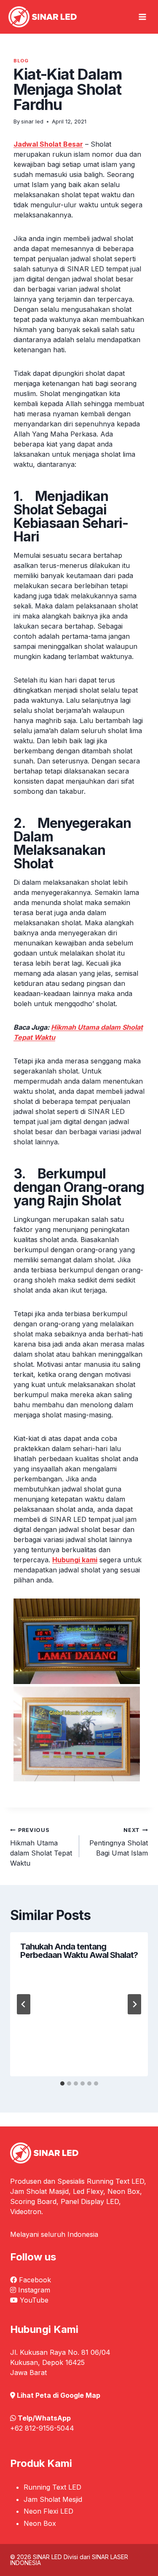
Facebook (35, 2280)
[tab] (62, 2083)
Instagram (34, 2290)
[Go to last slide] (24, 2004)
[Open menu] (142, 17)
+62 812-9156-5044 (42, 2428)
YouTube (34, 2300)
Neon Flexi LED (48, 2511)
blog (21, 61)
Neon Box (40, 2523)
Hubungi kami (75, 1560)
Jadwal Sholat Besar (48, 144)
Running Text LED (52, 2487)
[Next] (134, 2004)
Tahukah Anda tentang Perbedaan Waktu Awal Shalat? (79, 1951)
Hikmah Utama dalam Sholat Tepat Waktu (41, 1847)
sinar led (32, 122)
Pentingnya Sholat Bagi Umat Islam (119, 1842)
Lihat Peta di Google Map (59, 2395)
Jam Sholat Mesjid (53, 2499)
